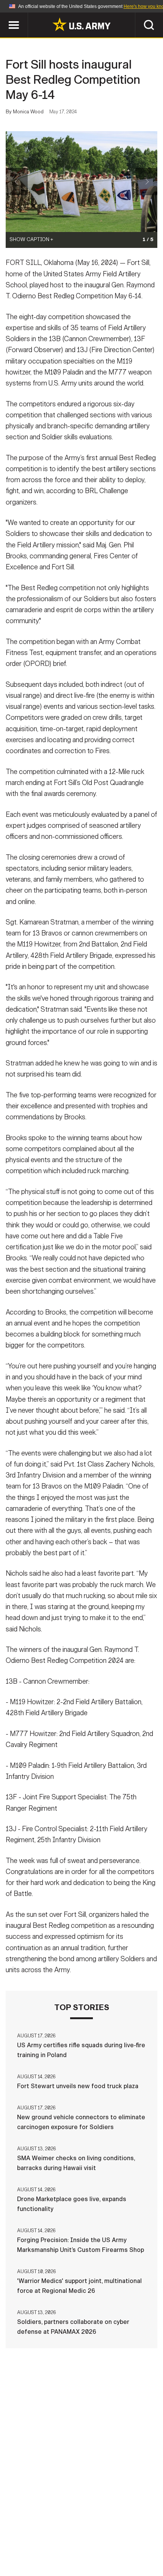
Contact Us (53, 2532)
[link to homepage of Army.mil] (81, 24)
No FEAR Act (122, 2543)
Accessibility (46, 2543)
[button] (4, 16)
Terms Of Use (136, 2532)
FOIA (86, 2543)
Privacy (93, 2532)
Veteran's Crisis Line (81, 2553)
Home (16, 2532)
